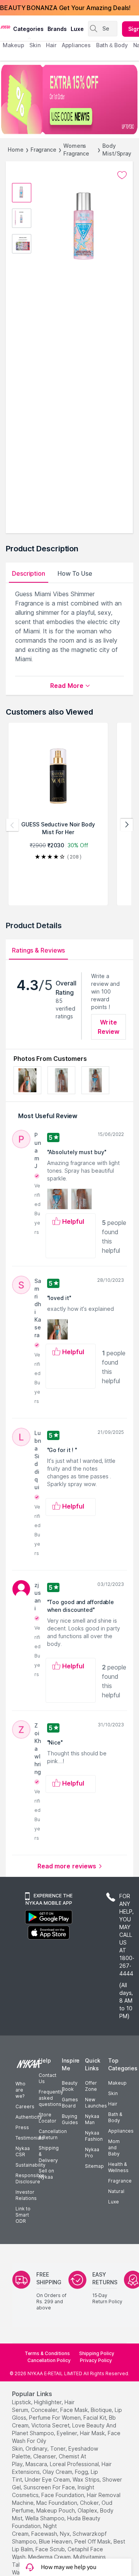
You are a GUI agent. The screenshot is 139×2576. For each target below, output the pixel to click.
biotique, (102, 2410)
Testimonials (30, 2138)
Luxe (114, 2202)
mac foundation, (57, 2503)
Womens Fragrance (76, 150)
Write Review (109, 1027)
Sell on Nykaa (46, 2174)
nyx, (65, 2534)
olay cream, (58, 2472)
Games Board (70, 2103)
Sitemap (94, 2166)
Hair (113, 2104)
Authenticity (29, 2117)
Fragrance (43, 150)
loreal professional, (75, 2464)
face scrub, (51, 2549)
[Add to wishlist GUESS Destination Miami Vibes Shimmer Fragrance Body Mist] (122, 175)
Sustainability (31, 2165)
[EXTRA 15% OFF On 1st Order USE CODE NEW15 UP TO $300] (69, 99)
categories (28, 29)
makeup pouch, (56, 2510)
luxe (77, 29)
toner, (58, 2449)
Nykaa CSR (23, 2151)
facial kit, (95, 2418)
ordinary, (37, 2449)
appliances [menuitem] (76, 45)
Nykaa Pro (92, 2153)
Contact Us (47, 2078)
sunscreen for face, (50, 2487)
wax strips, (87, 2479)
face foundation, (63, 2495)
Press (22, 2127)
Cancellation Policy (49, 2360)
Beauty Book (70, 2086)
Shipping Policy (97, 2353)
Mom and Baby (114, 2148)
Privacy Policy (96, 2360)
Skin (113, 2093)
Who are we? (20, 2090)
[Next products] (127, 825)
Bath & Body (115, 2117)
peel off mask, (93, 2541)
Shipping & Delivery (49, 2154)
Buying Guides (70, 2119)
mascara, (37, 2464)
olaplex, (88, 2510)
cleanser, (45, 2456)
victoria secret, (51, 2425)
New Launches (96, 2103)
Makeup (117, 2083)
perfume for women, (55, 2418)
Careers (25, 2106)
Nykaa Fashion (94, 2136)
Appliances (121, 2131)
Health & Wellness (118, 2167)
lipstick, (22, 2402)
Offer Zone (91, 2086)
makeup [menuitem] (13, 45)
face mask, (75, 2410)
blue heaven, (56, 2541)
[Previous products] (12, 825)
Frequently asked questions (51, 2098)
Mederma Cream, (50, 2557)
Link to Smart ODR (23, 2215)
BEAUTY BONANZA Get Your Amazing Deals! (65, 8)
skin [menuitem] (35, 45)
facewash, (45, 2534)
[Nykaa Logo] (6, 27)
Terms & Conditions (47, 2353)
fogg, (82, 2472)
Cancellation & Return (53, 2134)
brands (57, 29)
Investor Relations (26, 2195)
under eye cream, (48, 2479)
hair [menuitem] (51, 45)
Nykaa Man (92, 2119)
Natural (116, 2191)
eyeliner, (68, 2433)
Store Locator (47, 2118)
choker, (90, 2503)
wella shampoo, (45, 2518)
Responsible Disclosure (30, 2178)
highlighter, (48, 2402)
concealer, (45, 2410)
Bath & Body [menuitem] (112, 45)
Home (16, 150)
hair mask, (93, 2433)
